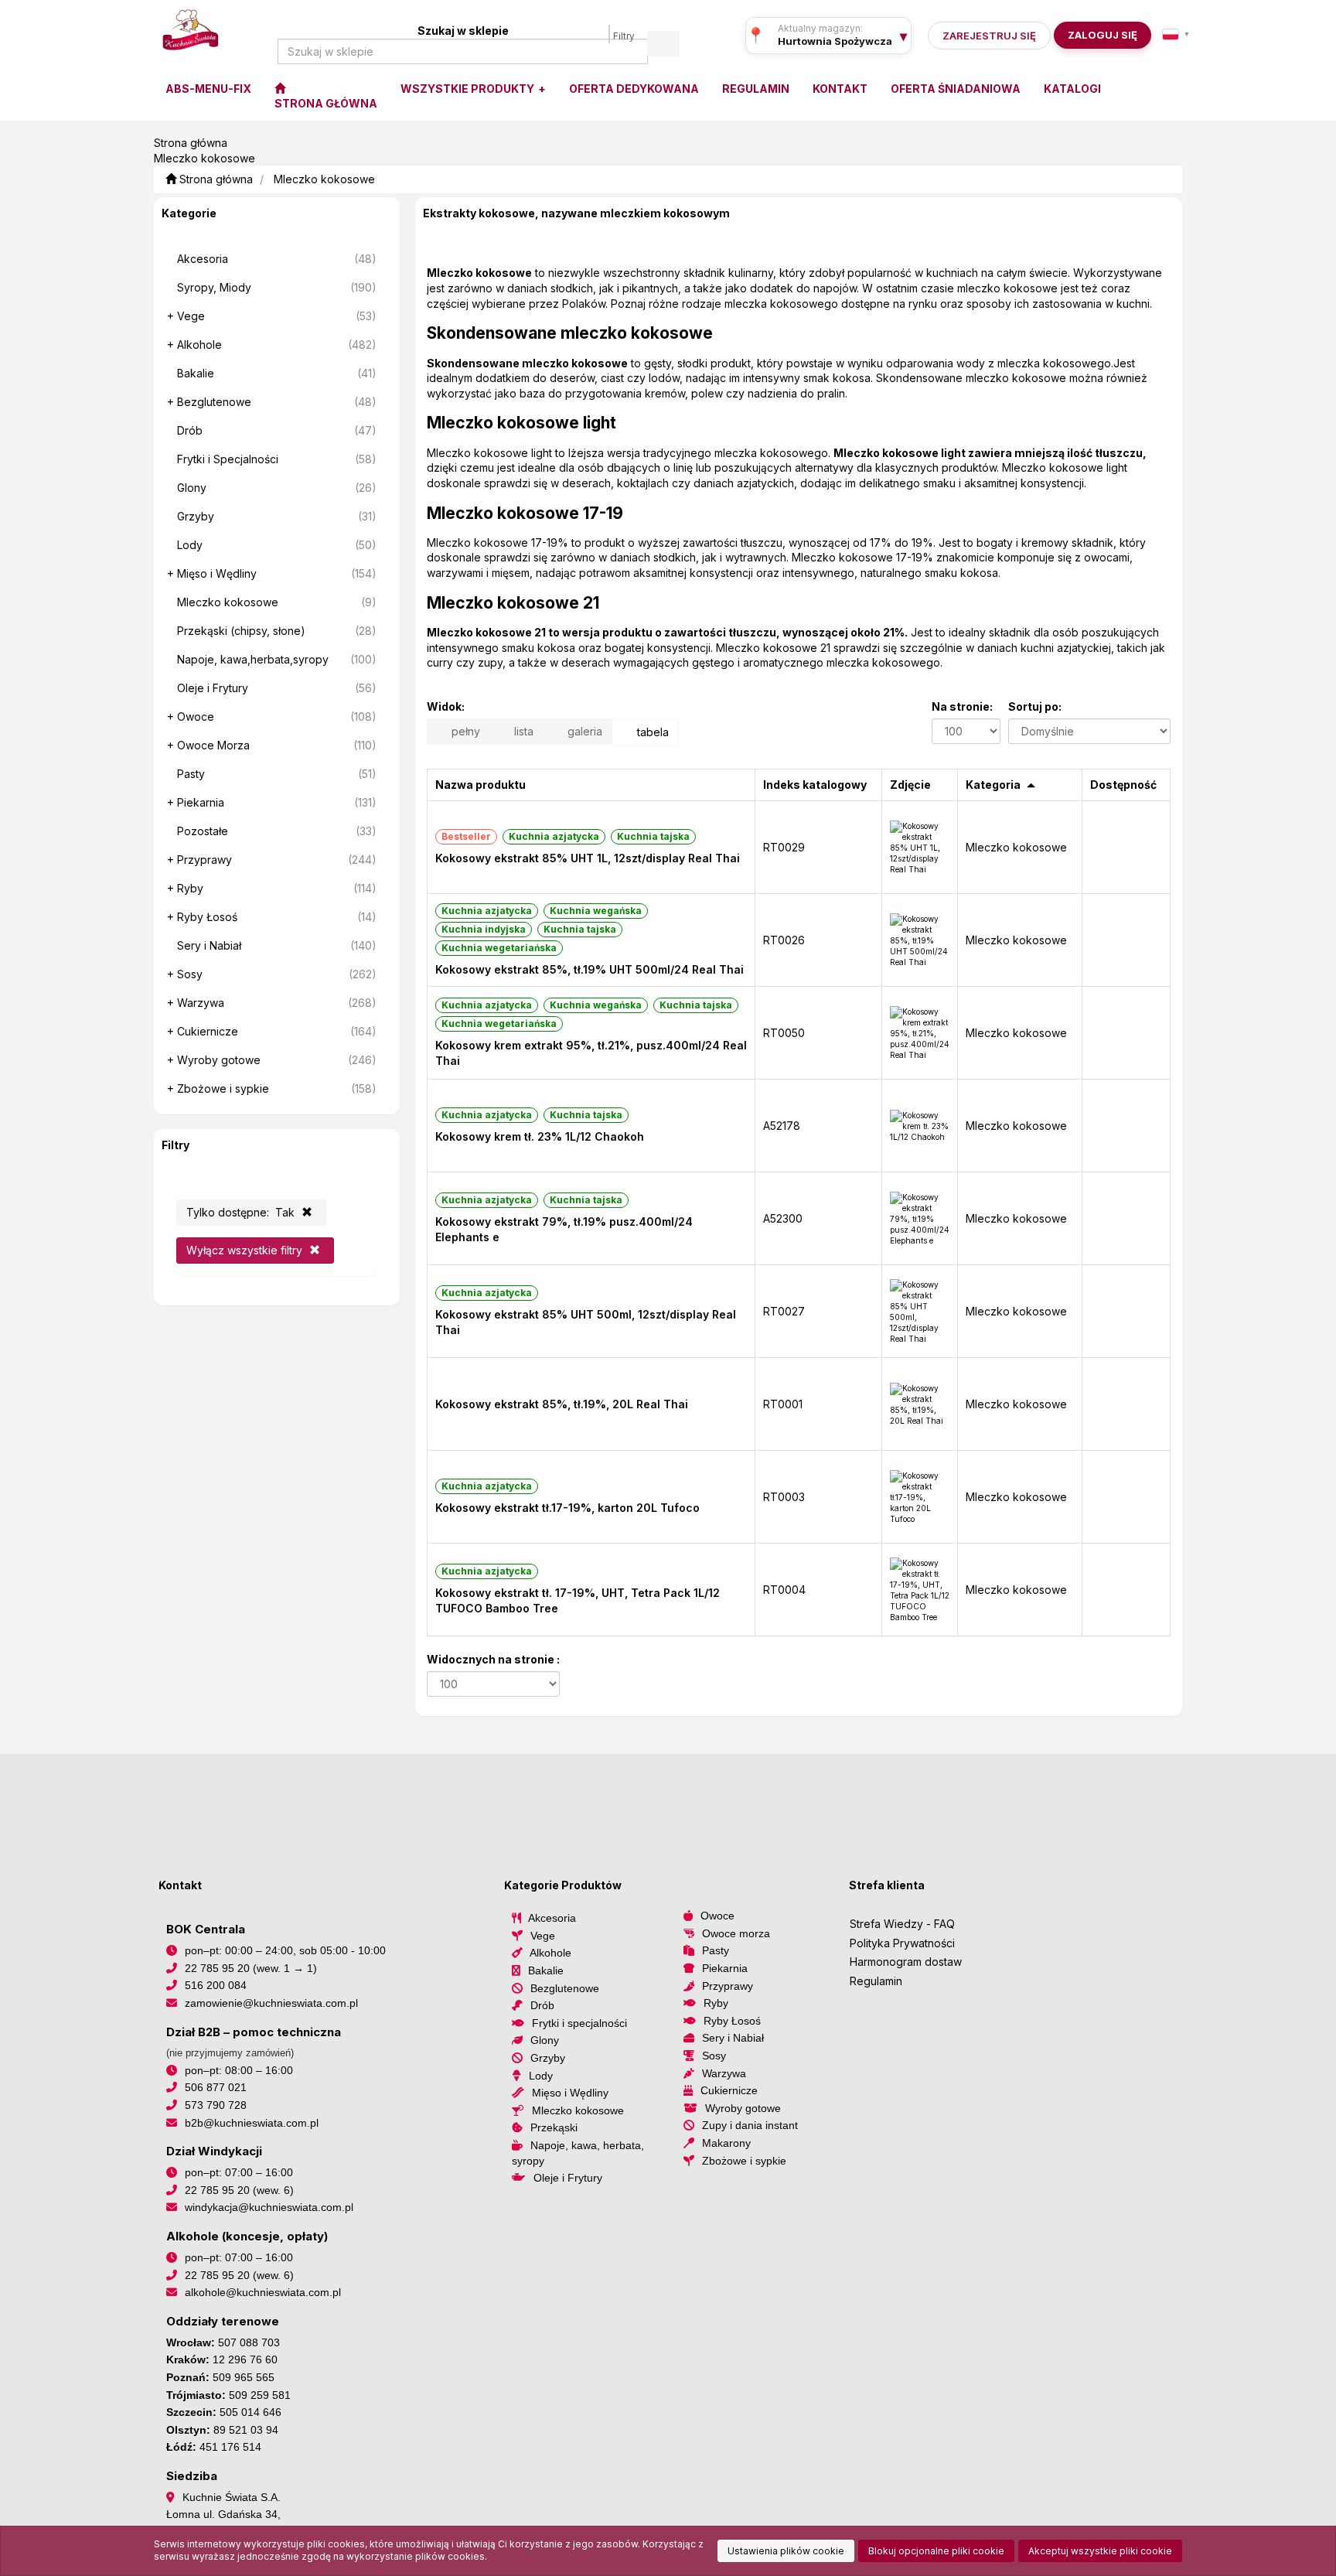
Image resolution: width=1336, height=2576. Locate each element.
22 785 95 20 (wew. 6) (239, 2190)
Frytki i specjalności (579, 2023)
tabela (651, 732)
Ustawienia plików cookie (786, 2551)
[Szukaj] (663, 44)
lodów (664, 378)
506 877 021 (216, 2087)
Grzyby (548, 2058)
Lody (541, 2076)
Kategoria (993, 785)
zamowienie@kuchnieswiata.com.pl (271, 2003)
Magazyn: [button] (835, 41)
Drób (542, 2005)
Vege (543, 1936)
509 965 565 (244, 2377)
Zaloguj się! (1098, 35)
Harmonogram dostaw (906, 1962)
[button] (1176, 34)
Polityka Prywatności (902, 1943)
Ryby (716, 2003)
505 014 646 (250, 2412)
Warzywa (724, 2073)
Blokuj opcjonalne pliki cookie (936, 2551)
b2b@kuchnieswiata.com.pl (252, 2123)
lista (522, 731)
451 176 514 (230, 2447)
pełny (464, 731)
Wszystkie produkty (469, 89)
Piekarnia (725, 1968)
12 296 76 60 (245, 2359)
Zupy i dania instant (750, 2125)
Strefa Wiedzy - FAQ (902, 1924)
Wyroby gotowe (743, 2108)
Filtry (624, 36)
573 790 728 (216, 2105)
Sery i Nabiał (733, 2038)
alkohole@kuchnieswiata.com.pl (263, 2292)
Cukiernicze (729, 2090)
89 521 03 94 (246, 2430)
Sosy (714, 2056)
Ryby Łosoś (732, 2021)
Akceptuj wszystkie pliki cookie (1100, 2551)
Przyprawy (728, 1986)
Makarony (726, 2143)
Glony (545, 2040)
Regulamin (876, 1981)
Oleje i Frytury (568, 2178)
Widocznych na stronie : (493, 1659)
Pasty (716, 1950)
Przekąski (554, 2127)
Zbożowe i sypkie (744, 2161)
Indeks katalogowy (815, 785)
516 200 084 (216, 1985)
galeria (583, 731)
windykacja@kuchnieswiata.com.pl (269, 2207)
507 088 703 (249, 2342)
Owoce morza (736, 1933)
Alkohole (550, 1953)
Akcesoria (552, 1918)
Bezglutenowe (565, 1988)
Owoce (717, 1916)
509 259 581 (260, 2395)
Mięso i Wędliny (570, 2093)
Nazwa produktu (481, 785)
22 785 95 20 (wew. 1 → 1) (251, 1968)
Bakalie (546, 1970)
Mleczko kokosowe (324, 179)
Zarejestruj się (989, 36)
